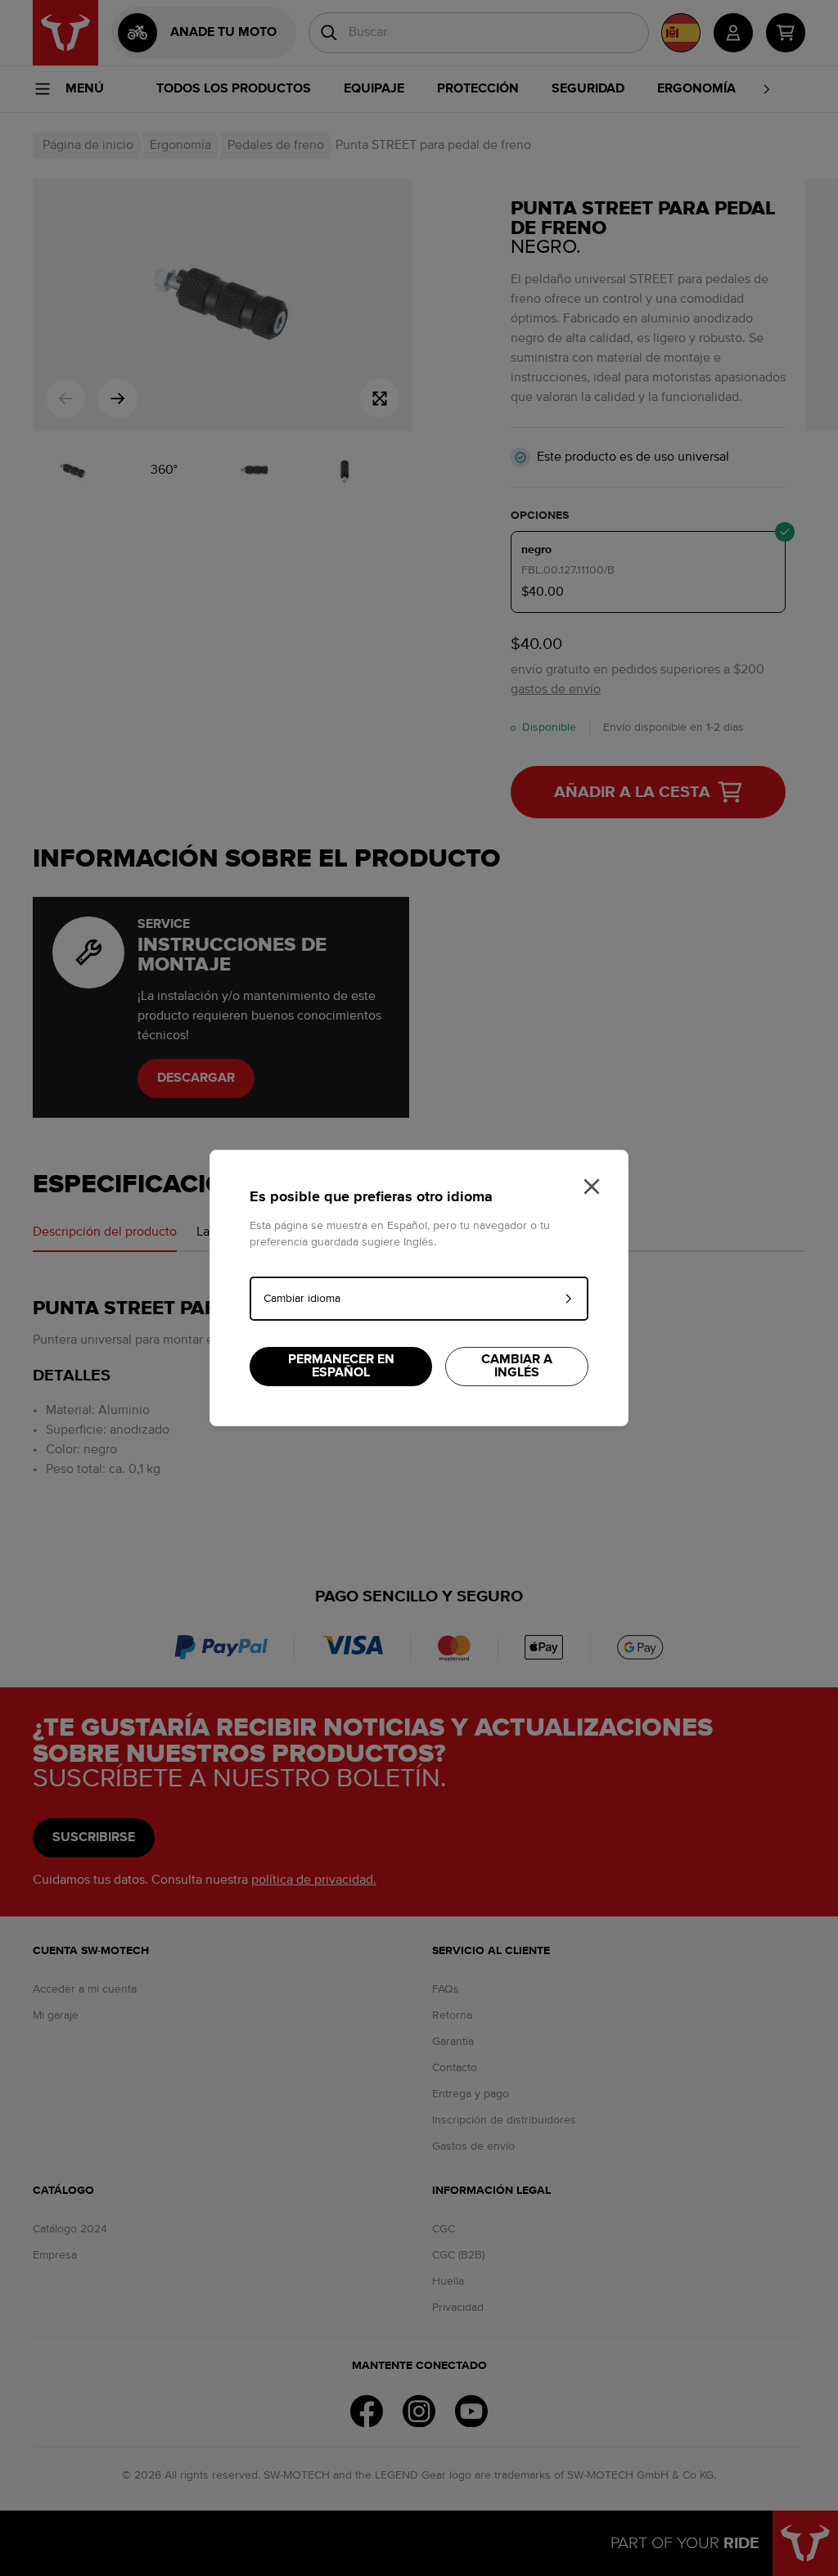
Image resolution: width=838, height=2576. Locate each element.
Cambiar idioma (302, 1299)
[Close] (592, 1187)
